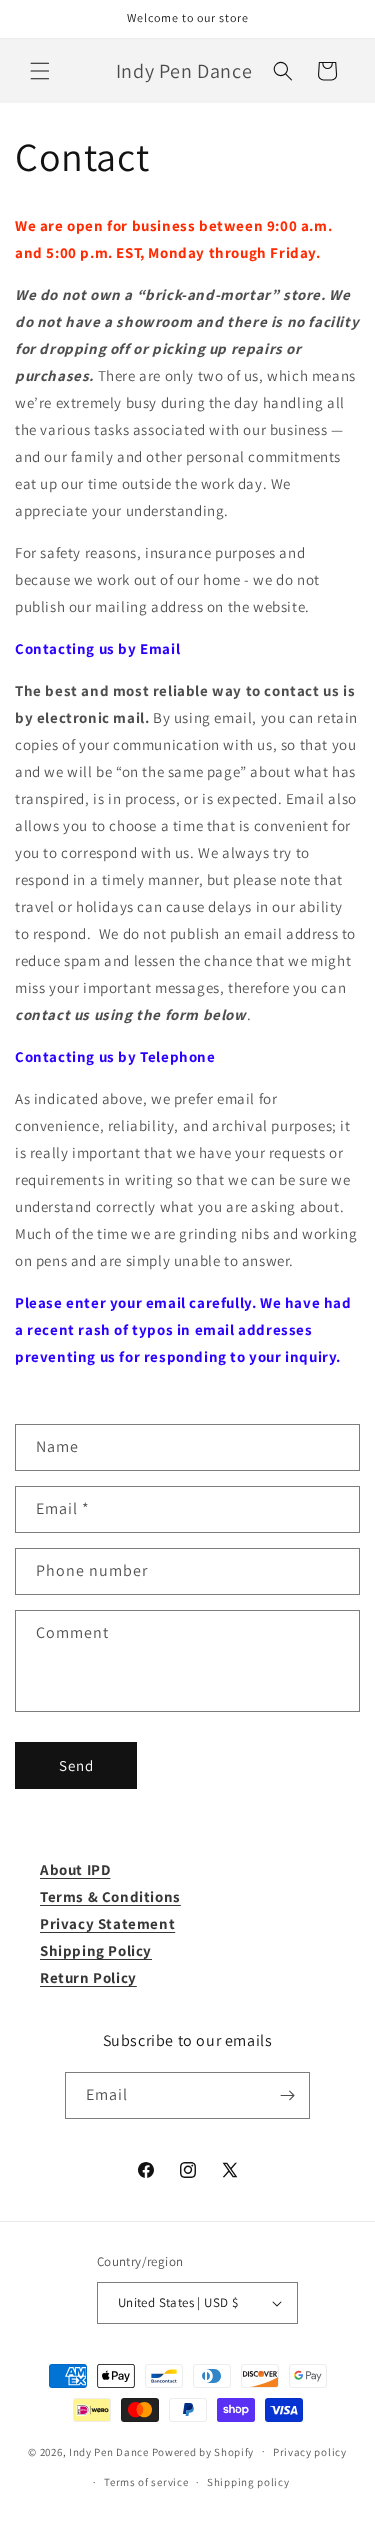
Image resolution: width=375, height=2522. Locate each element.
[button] (40, 71)
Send (76, 1765)
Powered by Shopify (203, 2451)
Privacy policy (310, 2452)
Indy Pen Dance (109, 2451)
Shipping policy (248, 2482)
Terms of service (146, 2482)
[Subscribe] (287, 2095)
